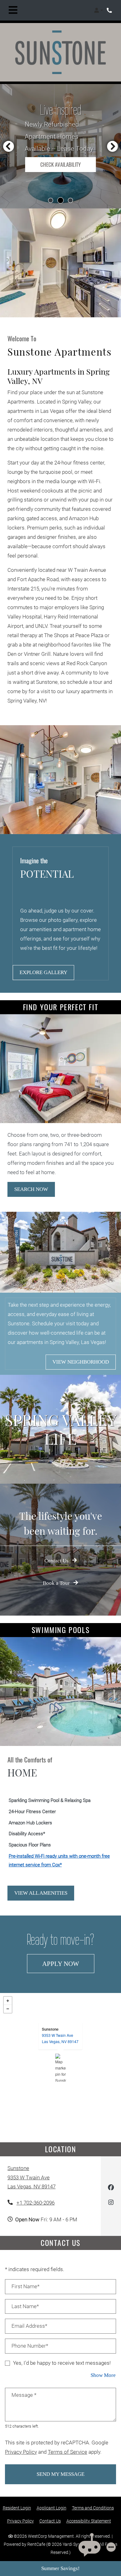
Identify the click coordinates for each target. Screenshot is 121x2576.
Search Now (31, 1189)
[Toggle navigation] (13, 10)
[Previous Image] (8, 146)
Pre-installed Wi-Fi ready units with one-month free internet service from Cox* (59, 1860)
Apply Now (68, 1963)
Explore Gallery (43, 972)
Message (24, 2395)
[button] (99, 10)
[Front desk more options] (111, 2547)
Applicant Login (52, 2508)
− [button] (8, 2009)
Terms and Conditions (93, 2508)
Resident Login (17, 2508)
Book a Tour (57, 1583)
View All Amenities (41, 1893)
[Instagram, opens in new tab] (111, 2203)
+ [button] (8, 2001)
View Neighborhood (81, 1362)
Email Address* (29, 2326)
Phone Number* (30, 2346)
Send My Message (60, 2474)
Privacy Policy (21, 2452)
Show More (103, 2375)
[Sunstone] (61, 2068)
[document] (60, 2068)
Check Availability (60, 164)
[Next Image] (113, 146)
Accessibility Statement (89, 2520)
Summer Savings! (60, 2568)
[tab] (51, 200)
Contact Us (57, 1561)
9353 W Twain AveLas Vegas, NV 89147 (60, 2038)
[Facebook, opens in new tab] (111, 2189)
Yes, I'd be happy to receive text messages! (62, 2363)
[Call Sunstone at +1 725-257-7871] (110, 10)
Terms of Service (67, 2452)
